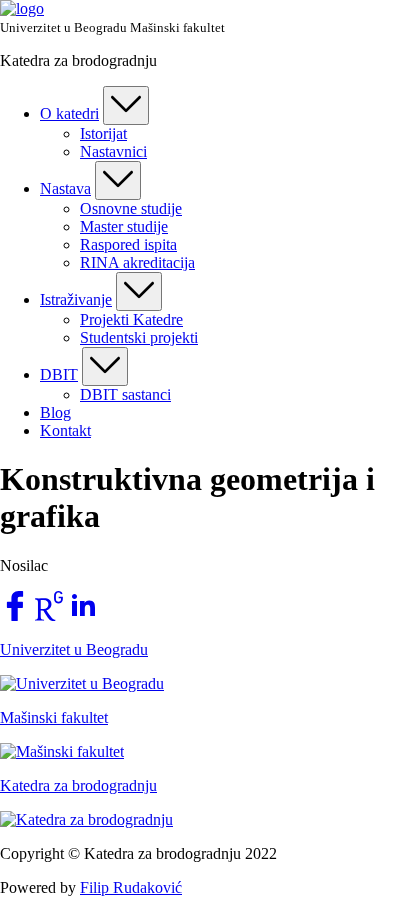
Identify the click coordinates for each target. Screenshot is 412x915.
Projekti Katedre (131, 319)
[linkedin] (83, 615)
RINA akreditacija (137, 262)
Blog (55, 412)
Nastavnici (113, 151)
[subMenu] (126, 105)
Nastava (65, 188)
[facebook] (15, 615)
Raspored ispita (128, 244)
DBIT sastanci (125, 394)
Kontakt (65, 430)
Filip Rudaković (131, 887)
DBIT (59, 374)
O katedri (69, 113)
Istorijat (103, 133)
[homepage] (22, 8)
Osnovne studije (131, 208)
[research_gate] (49, 615)
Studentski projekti (139, 337)
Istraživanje (76, 299)
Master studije (124, 226)
